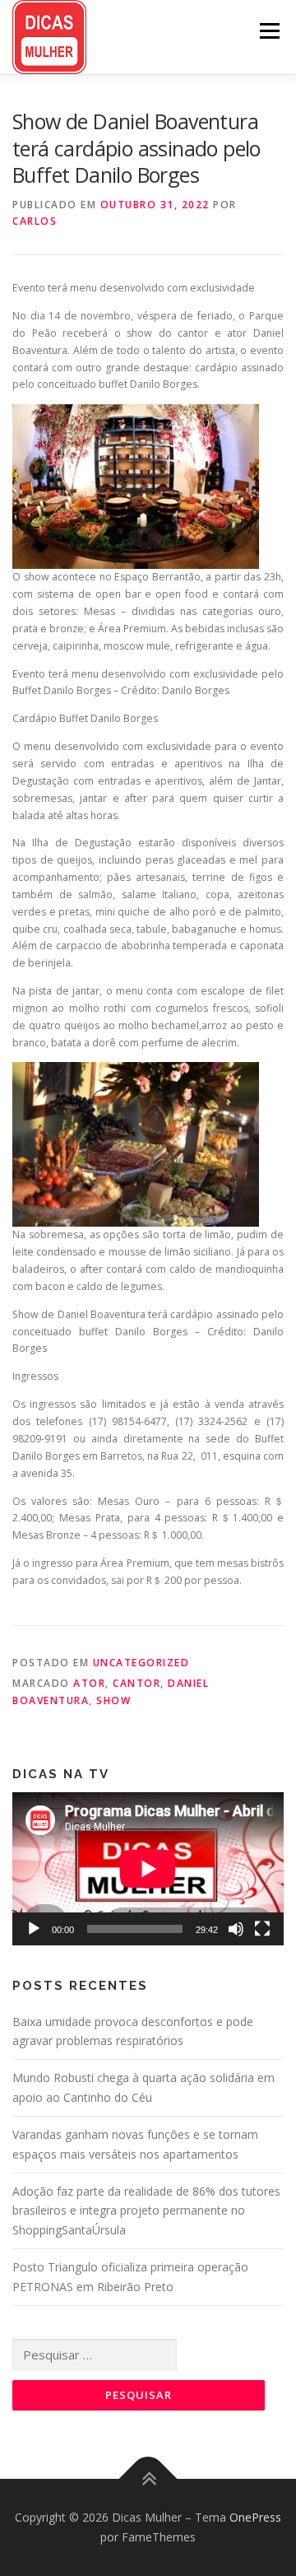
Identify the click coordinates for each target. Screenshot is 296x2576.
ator (89, 1683)
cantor (136, 1683)
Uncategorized (141, 1663)
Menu (268, 31)
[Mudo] (236, 1929)
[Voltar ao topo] (148, 2479)
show (113, 1700)
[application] (148, 1869)
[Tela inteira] (262, 1929)
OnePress (255, 2517)
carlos (35, 221)
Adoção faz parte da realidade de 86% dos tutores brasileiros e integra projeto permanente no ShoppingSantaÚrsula (146, 2211)
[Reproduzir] (34, 1929)
